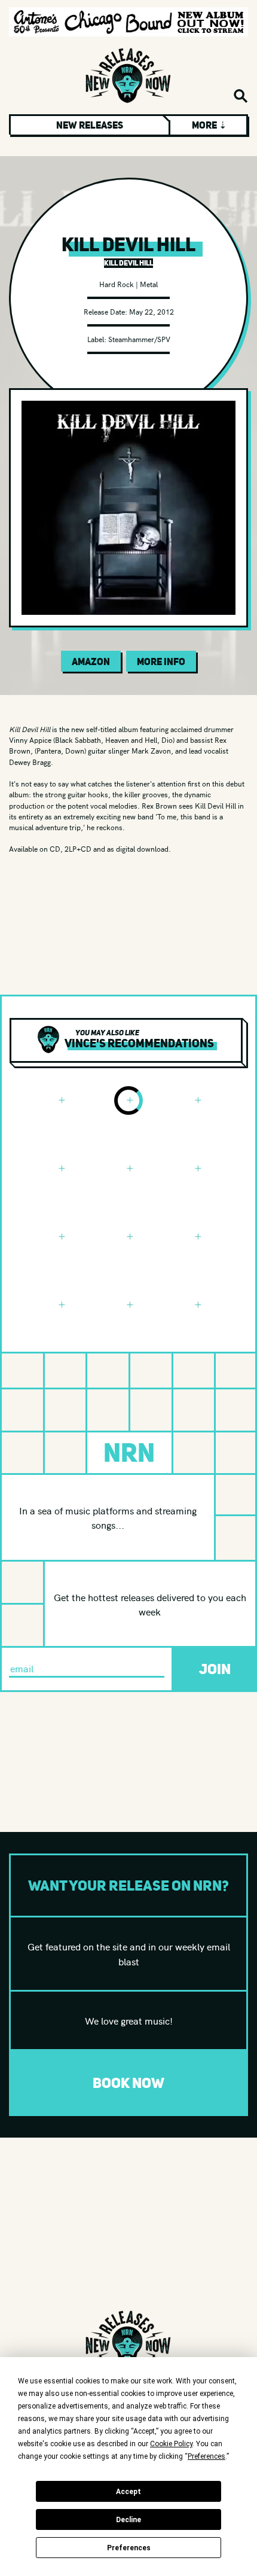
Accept (128, 2492)
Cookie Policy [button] (171, 2444)
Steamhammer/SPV (139, 339)
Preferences (129, 2548)
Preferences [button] (206, 2456)
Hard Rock (117, 284)
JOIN (215, 1669)
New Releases (90, 125)
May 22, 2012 (152, 311)
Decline (128, 2520)
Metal (149, 284)
